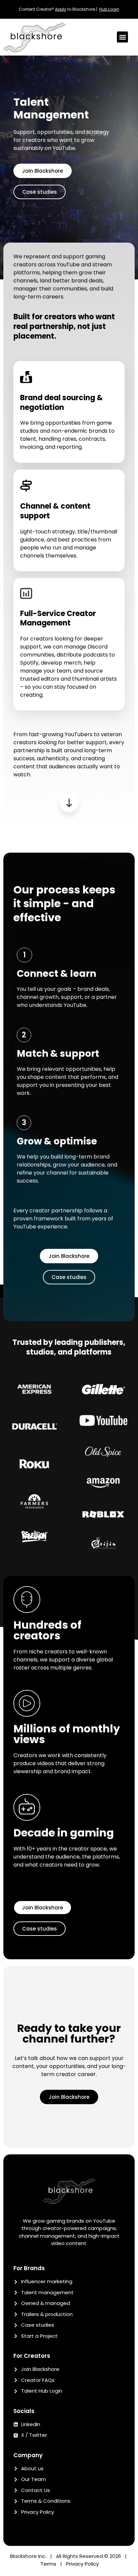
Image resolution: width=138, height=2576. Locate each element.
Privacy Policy (82, 2564)
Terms (48, 2564)
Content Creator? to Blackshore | (59, 9)
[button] (122, 37)
